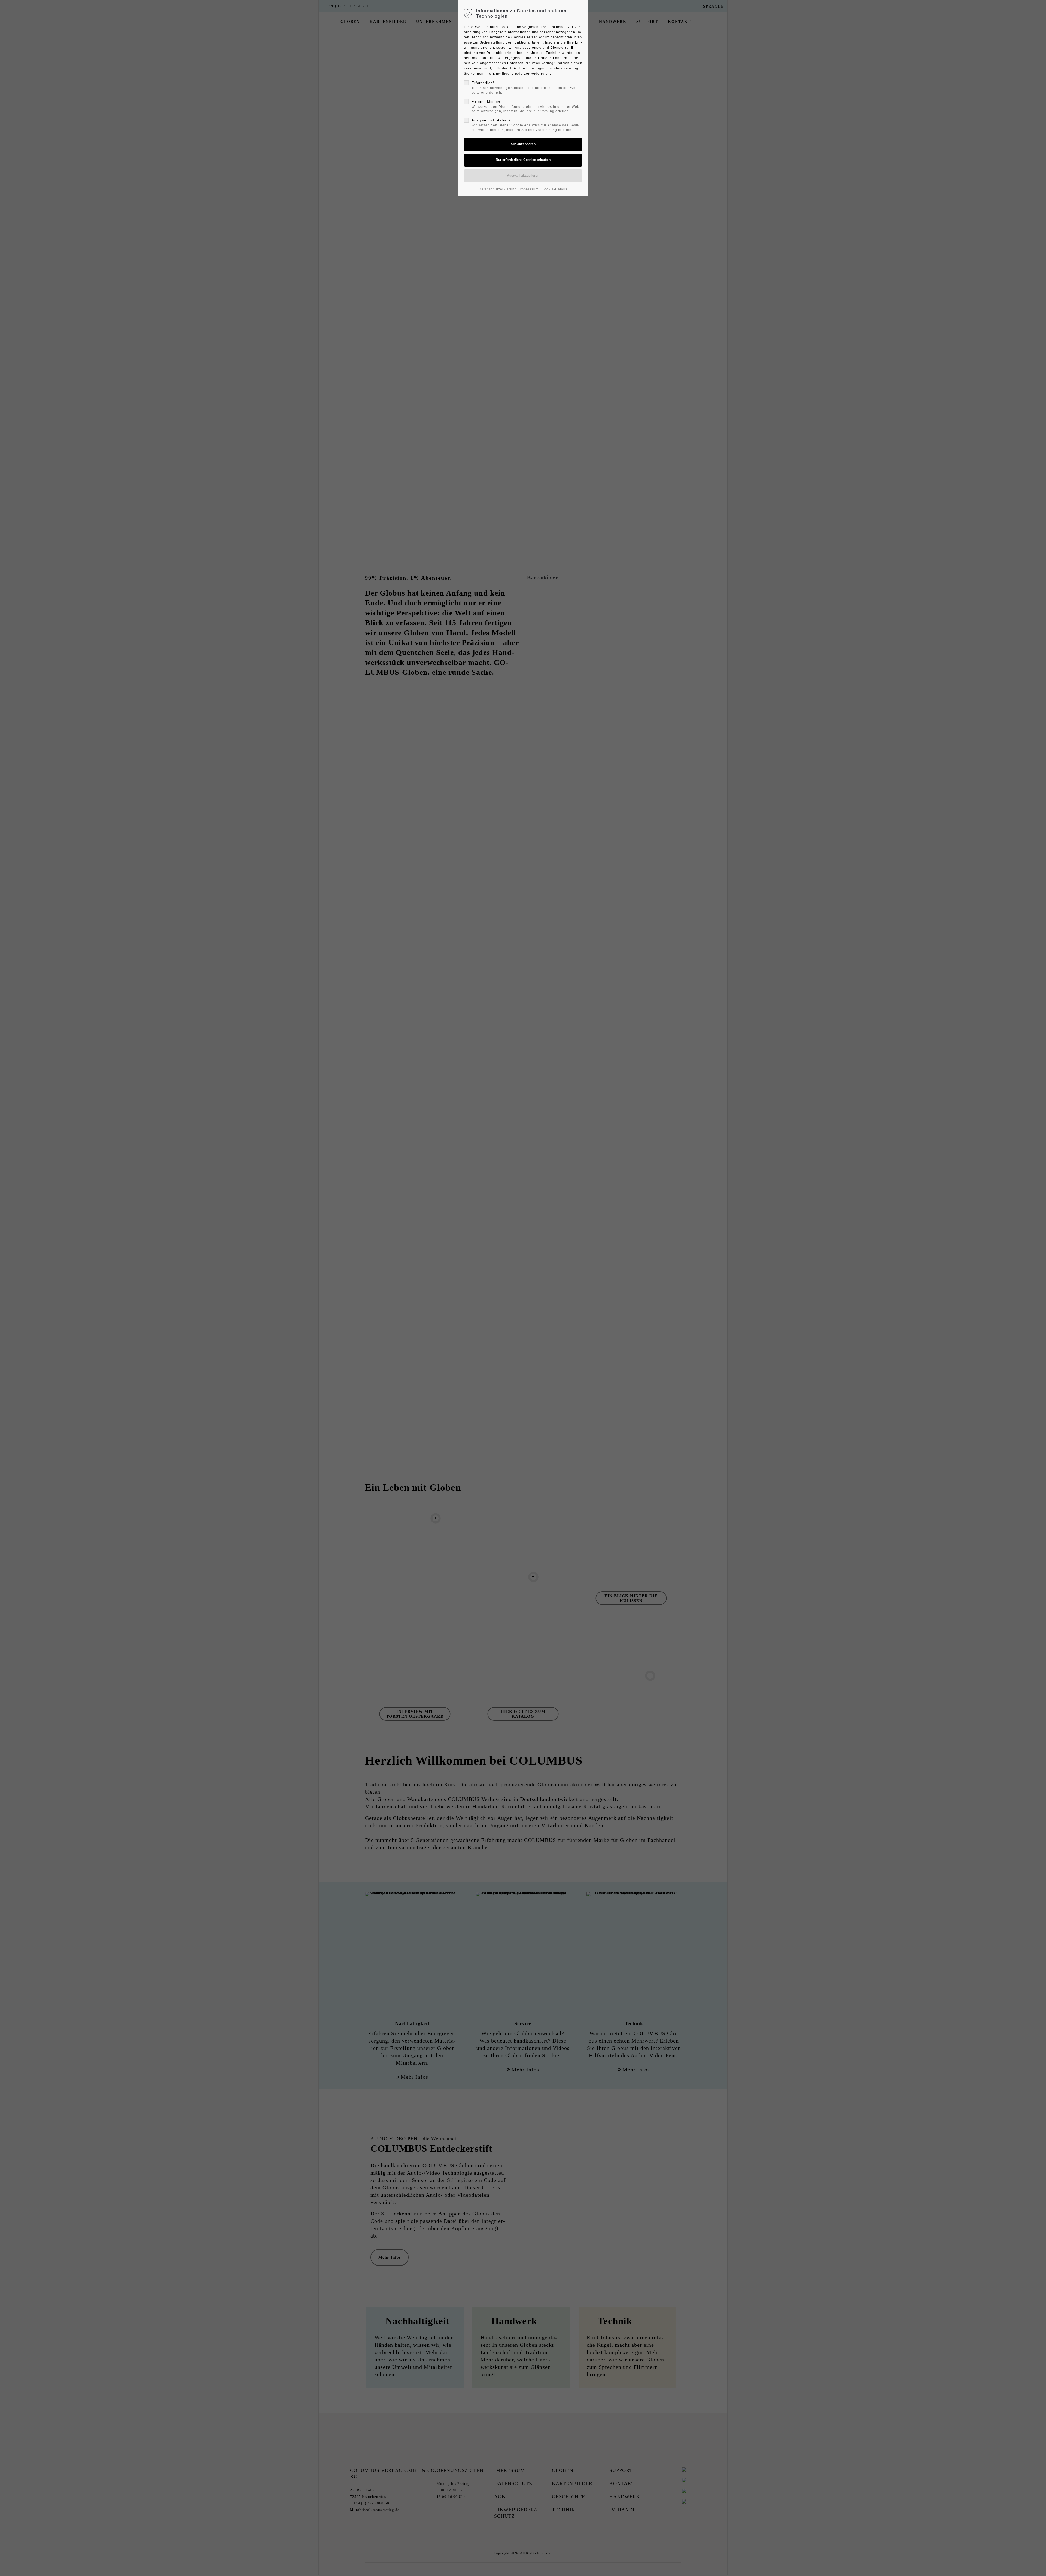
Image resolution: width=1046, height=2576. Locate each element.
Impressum (529, 189)
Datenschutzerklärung (498, 189)
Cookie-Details (554, 189)
